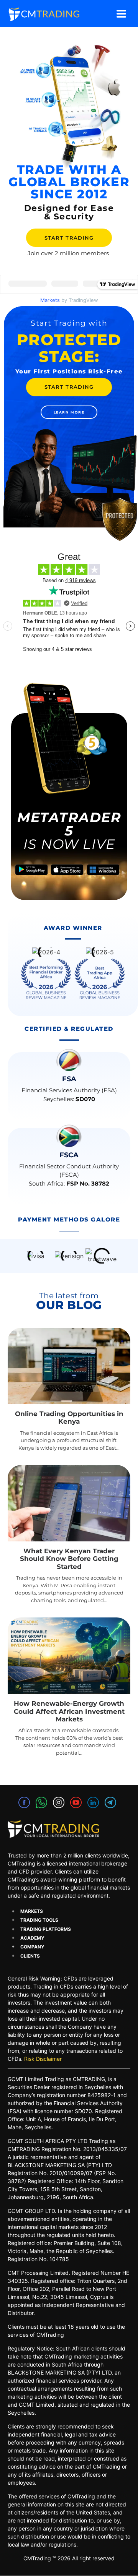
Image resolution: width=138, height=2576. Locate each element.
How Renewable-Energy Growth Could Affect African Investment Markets (69, 1711)
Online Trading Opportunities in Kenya (69, 1418)
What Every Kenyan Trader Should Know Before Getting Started (69, 1559)
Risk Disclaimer (43, 2059)
